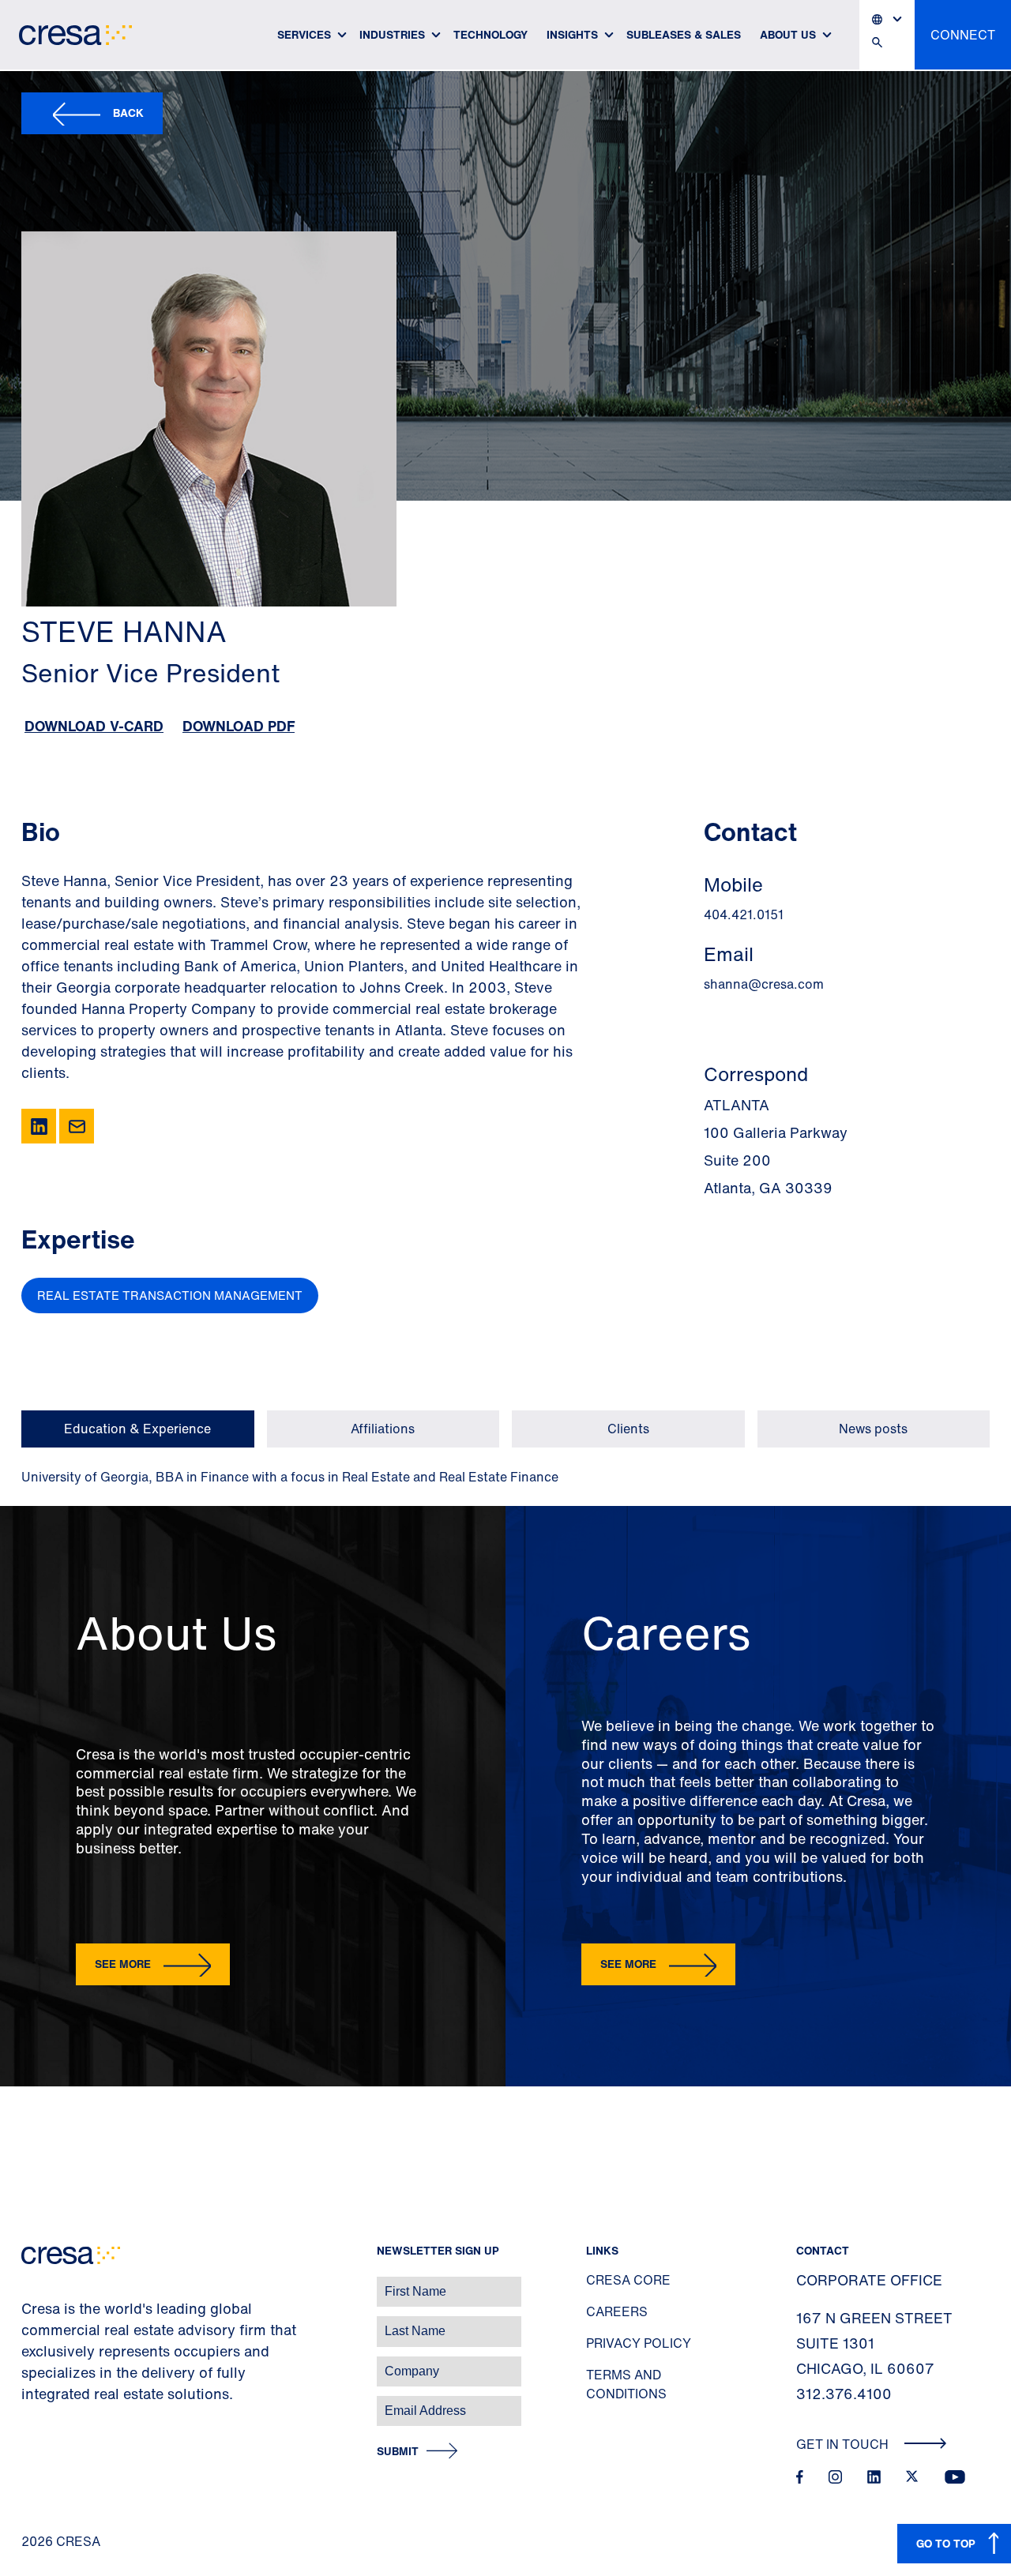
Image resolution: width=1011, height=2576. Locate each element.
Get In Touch (844, 2444)
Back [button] (128, 113)
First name (31, 2283)
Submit (398, 2452)
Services (304, 34)
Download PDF (239, 726)
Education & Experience (137, 1429)
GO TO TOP (946, 2543)
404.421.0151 (744, 914)
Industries (392, 34)
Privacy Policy (639, 2343)
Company (29, 2363)
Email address (39, 2403)
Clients (628, 1429)
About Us (788, 34)
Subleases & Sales (684, 34)
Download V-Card (94, 726)
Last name (31, 2323)
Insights (572, 34)
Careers (617, 2311)
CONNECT (963, 35)
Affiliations (383, 1429)
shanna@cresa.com (764, 984)
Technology (490, 34)
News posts (873, 1429)
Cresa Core (628, 2280)
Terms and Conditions (626, 2384)
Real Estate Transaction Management (170, 1295)
